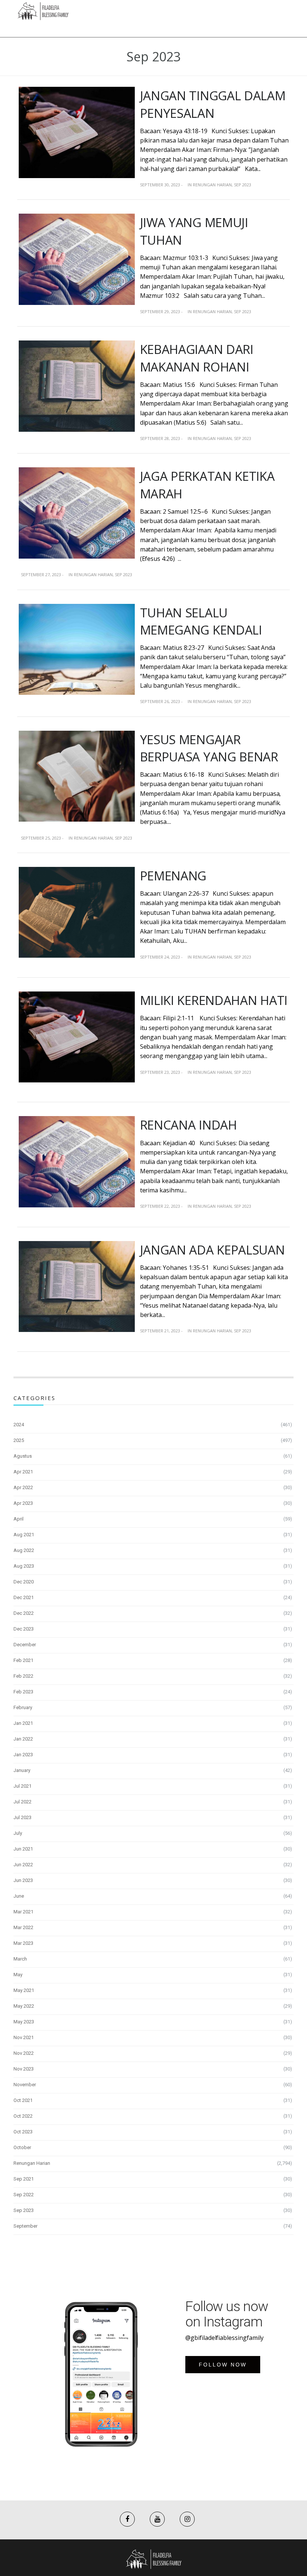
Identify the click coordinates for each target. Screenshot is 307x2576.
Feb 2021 (23, 1660)
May (18, 1975)
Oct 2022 (23, 2116)
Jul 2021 (22, 1786)
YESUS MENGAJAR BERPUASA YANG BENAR (209, 748)
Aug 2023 (24, 1566)
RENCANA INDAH (189, 1125)
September (25, 2226)
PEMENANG (173, 876)
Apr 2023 (23, 1503)
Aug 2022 (24, 1550)
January (22, 1770)
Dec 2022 (24, 1613)
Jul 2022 (22, 1802)
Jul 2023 (22, 1817)
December (25, 1645)
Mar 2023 (23, 1943)
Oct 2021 (23, 2100)
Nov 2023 (24, 2069)
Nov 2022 (24, 2053)
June (19, 1896)
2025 (19, 1440)
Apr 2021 (23, 1472)
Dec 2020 (24, 1582)
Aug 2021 (24, 1535)
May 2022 (24, 2006)
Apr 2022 (23, 1487)
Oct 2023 (23, 2132)
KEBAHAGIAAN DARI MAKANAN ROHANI (197, 358)
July (18, 1833)
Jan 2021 (23, 1723)
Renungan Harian (212, 185)
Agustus (23, 1456)
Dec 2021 (24, 1597)
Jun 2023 (23, 1880)
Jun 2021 (23, 1849)
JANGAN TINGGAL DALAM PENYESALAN (213, 104)
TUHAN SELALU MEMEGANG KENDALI (201, 621)
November (25, 2085)
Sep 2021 (24, 2179)
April (19, 1519)
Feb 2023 (23, 1692)
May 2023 (24, 2022)
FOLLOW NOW (223, 2365)
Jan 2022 (23, 1739)
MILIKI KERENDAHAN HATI (214, 1000)
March (20, 1959)
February (23, 1707)
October (22, 2147)
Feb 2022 (23, 1676)
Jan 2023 (23, 1755)
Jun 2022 (23, 1865)
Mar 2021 (23, 1912)
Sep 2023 (243, 185)
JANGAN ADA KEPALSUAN (212, 1250)
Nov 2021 (24, 2037)
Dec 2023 (24, 1629)
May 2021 (24, 1990)
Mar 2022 (23, 1927)
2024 (19, 1425)
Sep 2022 (24, 2195)
